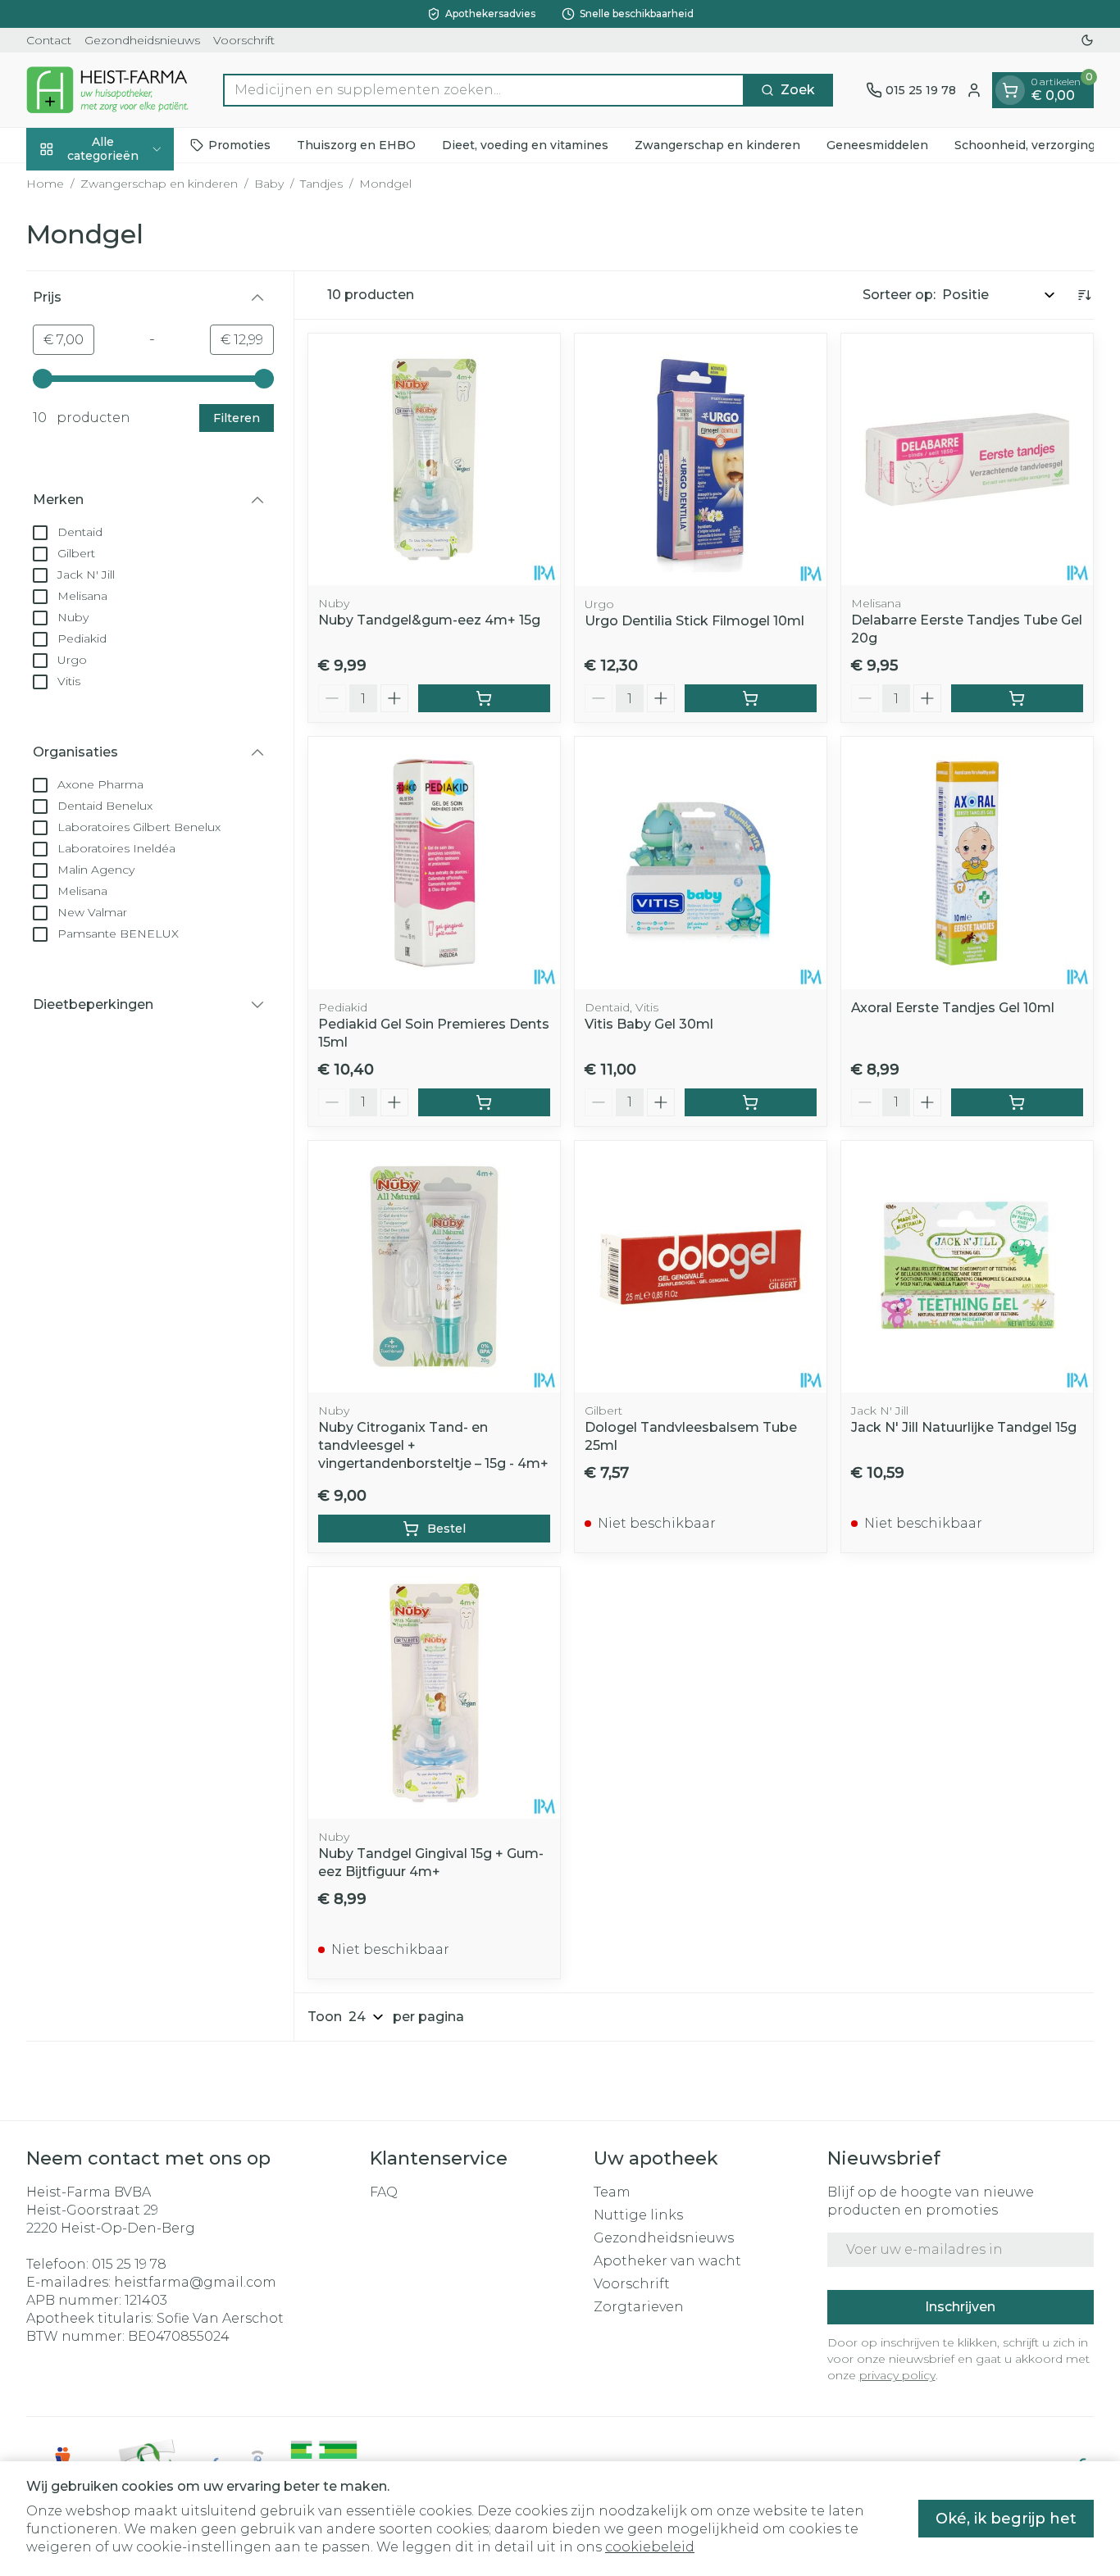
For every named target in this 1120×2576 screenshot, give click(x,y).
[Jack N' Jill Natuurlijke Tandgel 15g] (967, 1267)
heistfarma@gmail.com (195, 2282)
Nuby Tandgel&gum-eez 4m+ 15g (429, 620)
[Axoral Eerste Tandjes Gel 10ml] (967, 863)
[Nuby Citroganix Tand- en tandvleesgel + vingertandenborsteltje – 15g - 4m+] (434, 1267)
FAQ (384, 2192)
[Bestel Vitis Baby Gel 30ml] (751, 1102)
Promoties (239, 145)
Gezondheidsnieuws (142, 40)
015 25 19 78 (129, 2264)
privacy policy (897, 2375)
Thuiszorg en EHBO (356, 145)
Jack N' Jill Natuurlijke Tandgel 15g (964, 1427)
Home (45, 184)
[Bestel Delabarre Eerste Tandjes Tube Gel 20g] (1017, 698)
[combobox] (484, 90)
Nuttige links (638, 2215)
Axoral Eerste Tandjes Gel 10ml (953, 1008)
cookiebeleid (650, 2547)
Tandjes (321, 184)
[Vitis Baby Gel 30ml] (701, 863)
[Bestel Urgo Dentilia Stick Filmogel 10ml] (751, 698)
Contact (49, 40)
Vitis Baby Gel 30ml (649, 1024)
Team (612, 2192)
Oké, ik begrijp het (1006, 2519)
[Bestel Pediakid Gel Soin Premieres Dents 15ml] (484, 1102)
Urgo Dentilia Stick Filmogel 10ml (694, 621)
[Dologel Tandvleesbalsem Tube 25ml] (701, 1267)
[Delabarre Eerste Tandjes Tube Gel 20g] (967, 459)
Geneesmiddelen (877, 145)
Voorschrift (244, 40)
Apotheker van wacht (667, 2261)
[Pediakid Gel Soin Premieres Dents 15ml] (434, 863)
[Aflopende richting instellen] (1084, 295)
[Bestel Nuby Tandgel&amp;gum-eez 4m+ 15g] (484, 698)
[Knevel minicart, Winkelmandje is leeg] (1010, 90)
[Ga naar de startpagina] (108, 90)
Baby (269, 184)
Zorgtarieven (639, 2307)
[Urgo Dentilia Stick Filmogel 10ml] (701, 459)
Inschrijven (960, 2307)
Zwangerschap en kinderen (717, 145)
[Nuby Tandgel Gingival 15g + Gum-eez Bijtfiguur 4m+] (434, 1693)
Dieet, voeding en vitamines (525, 145)
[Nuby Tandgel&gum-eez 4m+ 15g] (434, 459)
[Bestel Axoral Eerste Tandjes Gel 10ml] (1017, 1102)
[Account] (974, 90)
